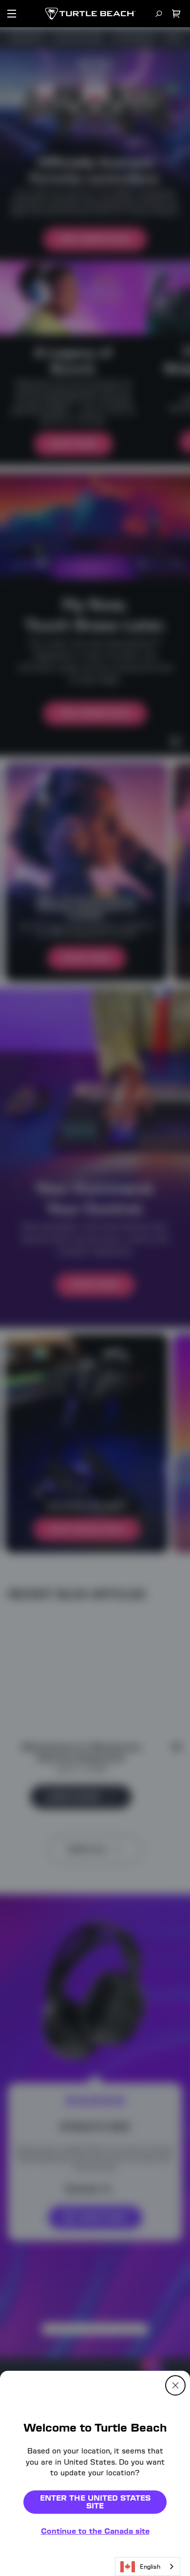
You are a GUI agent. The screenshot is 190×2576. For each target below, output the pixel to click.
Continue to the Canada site (95, 2531)
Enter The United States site (95, 2502)
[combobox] (148, 2567)
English (150, 2567)
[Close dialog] (175, 2385)
